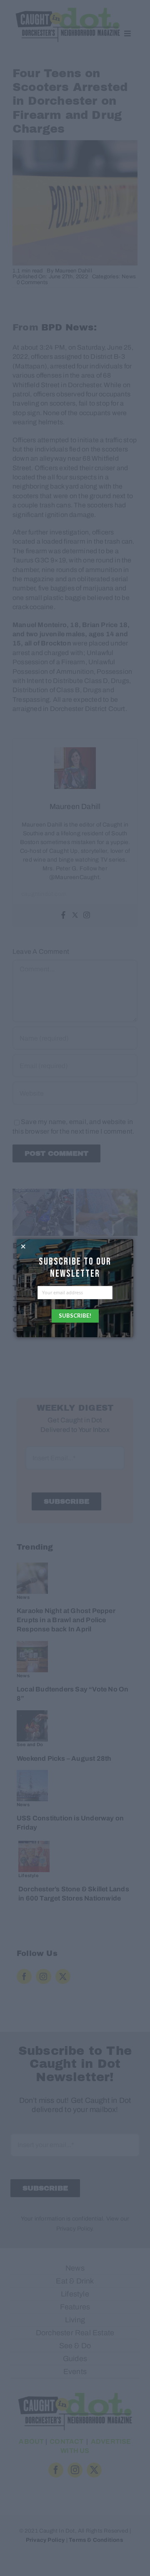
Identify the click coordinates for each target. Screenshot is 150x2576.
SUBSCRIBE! (75, 1316)
